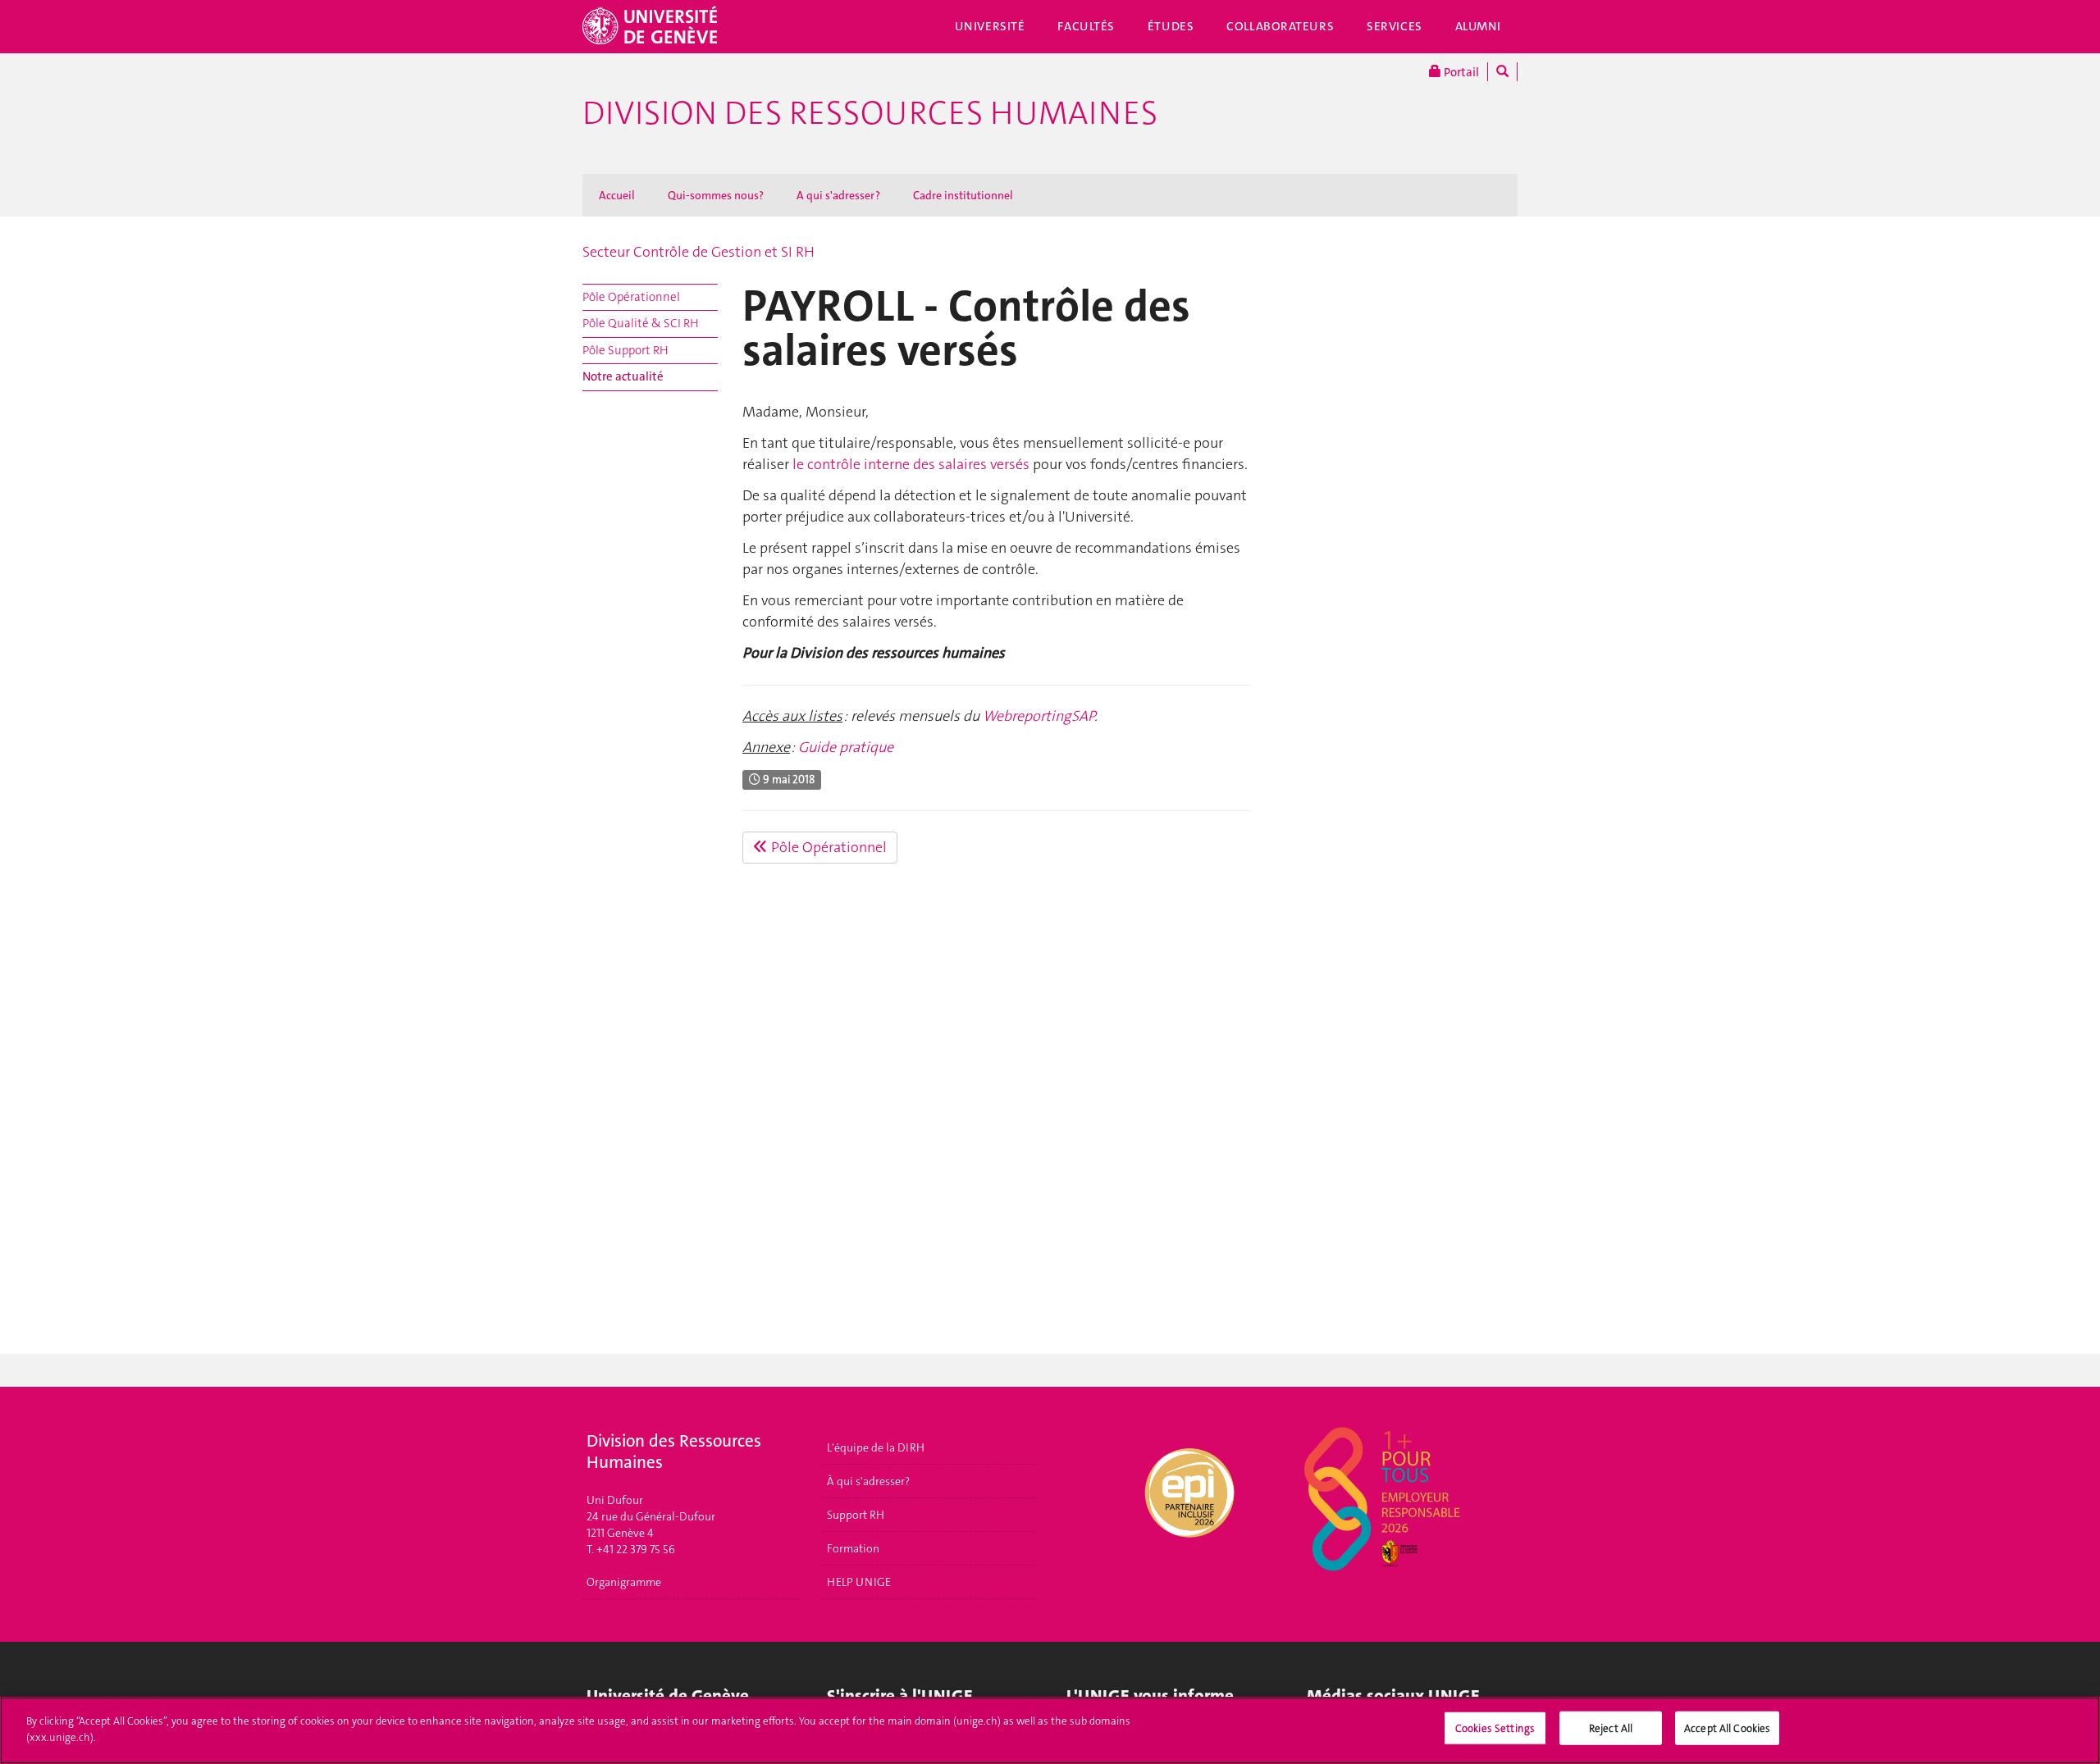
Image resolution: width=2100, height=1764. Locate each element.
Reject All (1611, 1728)
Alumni (1478, 26)
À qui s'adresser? (868, 1481)
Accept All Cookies (1727, 1728)
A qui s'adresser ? (838, 195)
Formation (853, 1548)
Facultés (1086, 26)
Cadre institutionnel (963, 195)
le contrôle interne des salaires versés (909, 464)
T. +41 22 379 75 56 (631, 1549)
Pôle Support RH (625, 350)
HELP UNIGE (859, 1582)
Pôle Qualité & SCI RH (641, 323)
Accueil (617, 195)
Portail (1460, 72)
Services (1395, 26)
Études (1171, 26)
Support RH (856, 1515)
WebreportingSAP (1039, 716)
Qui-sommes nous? (716, 195)
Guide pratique (846, 747)
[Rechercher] (1502, 72)
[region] (1050, 1730)
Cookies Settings (1495, 1728)
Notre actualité (623, 376)
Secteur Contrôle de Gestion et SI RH (698, 252)
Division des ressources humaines (870, 113)
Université (990, 26)
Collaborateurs (1280, 26)
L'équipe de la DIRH (876, 1447)
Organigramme (624, 1582)
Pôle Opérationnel (631, 297)
